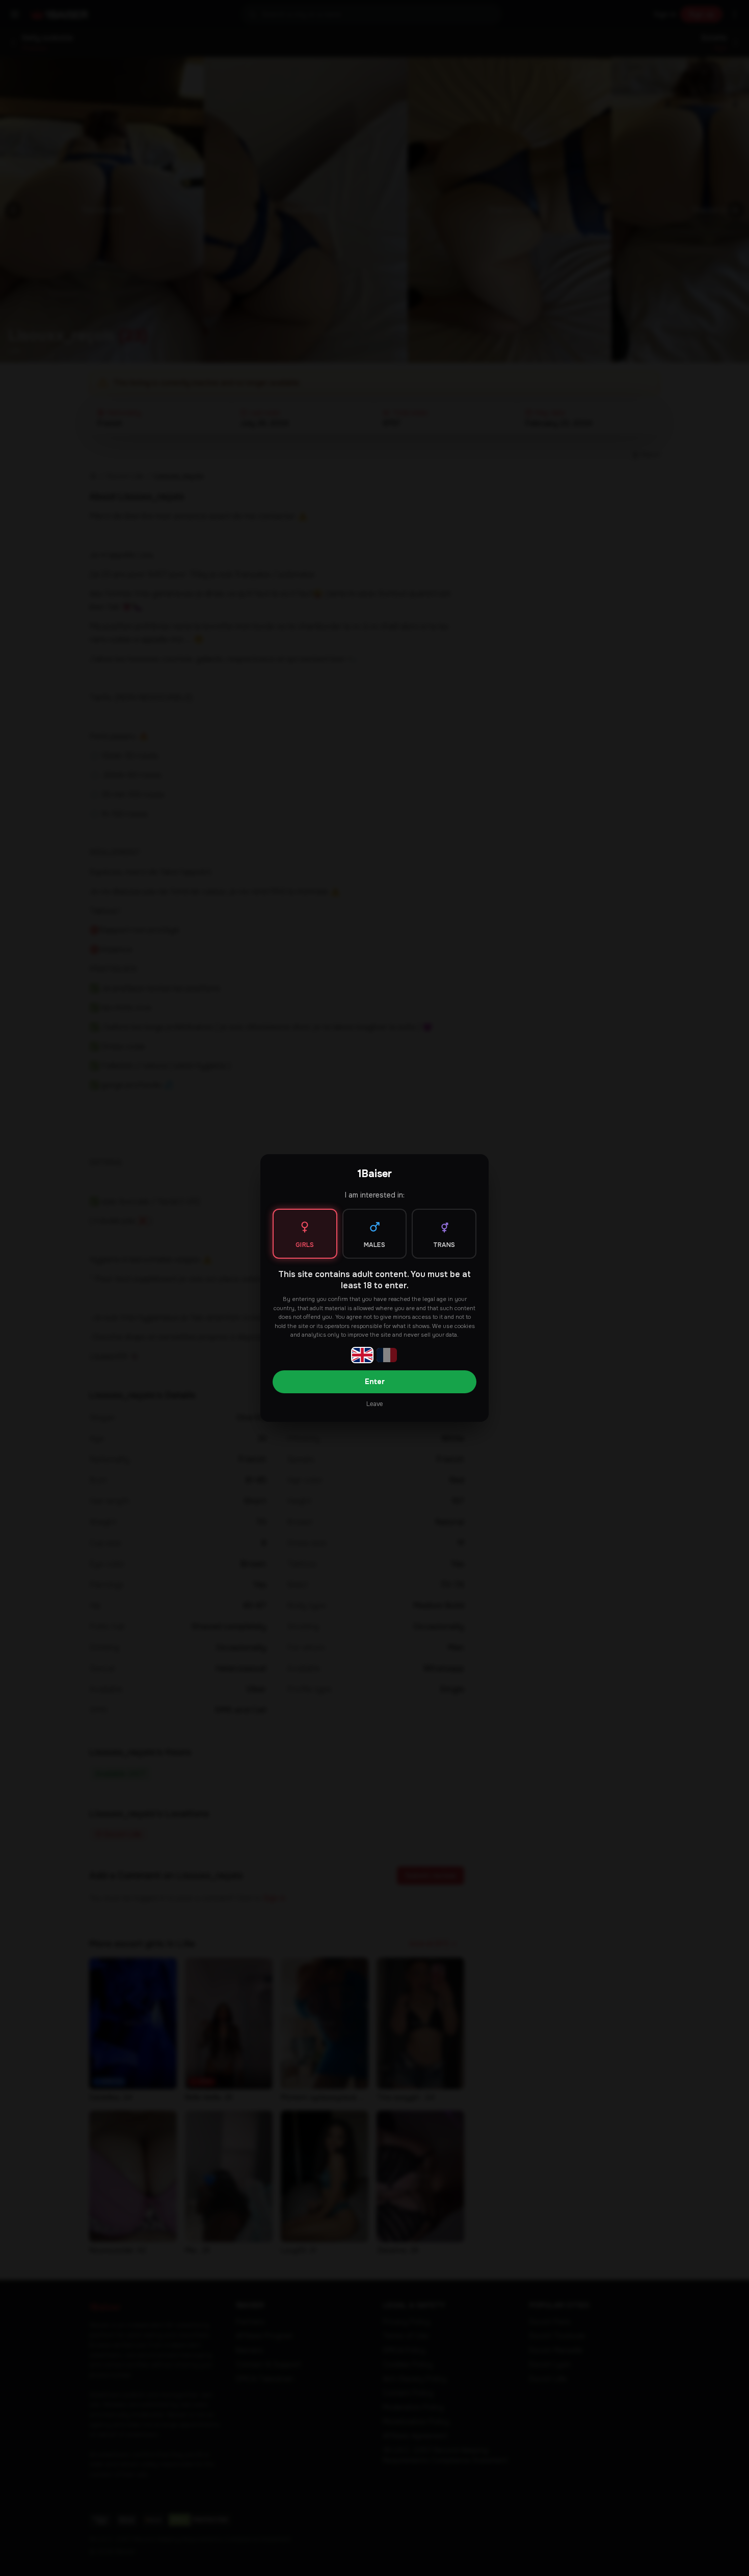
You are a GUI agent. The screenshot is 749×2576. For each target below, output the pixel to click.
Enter (375, 1382)
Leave (374, 1404)
